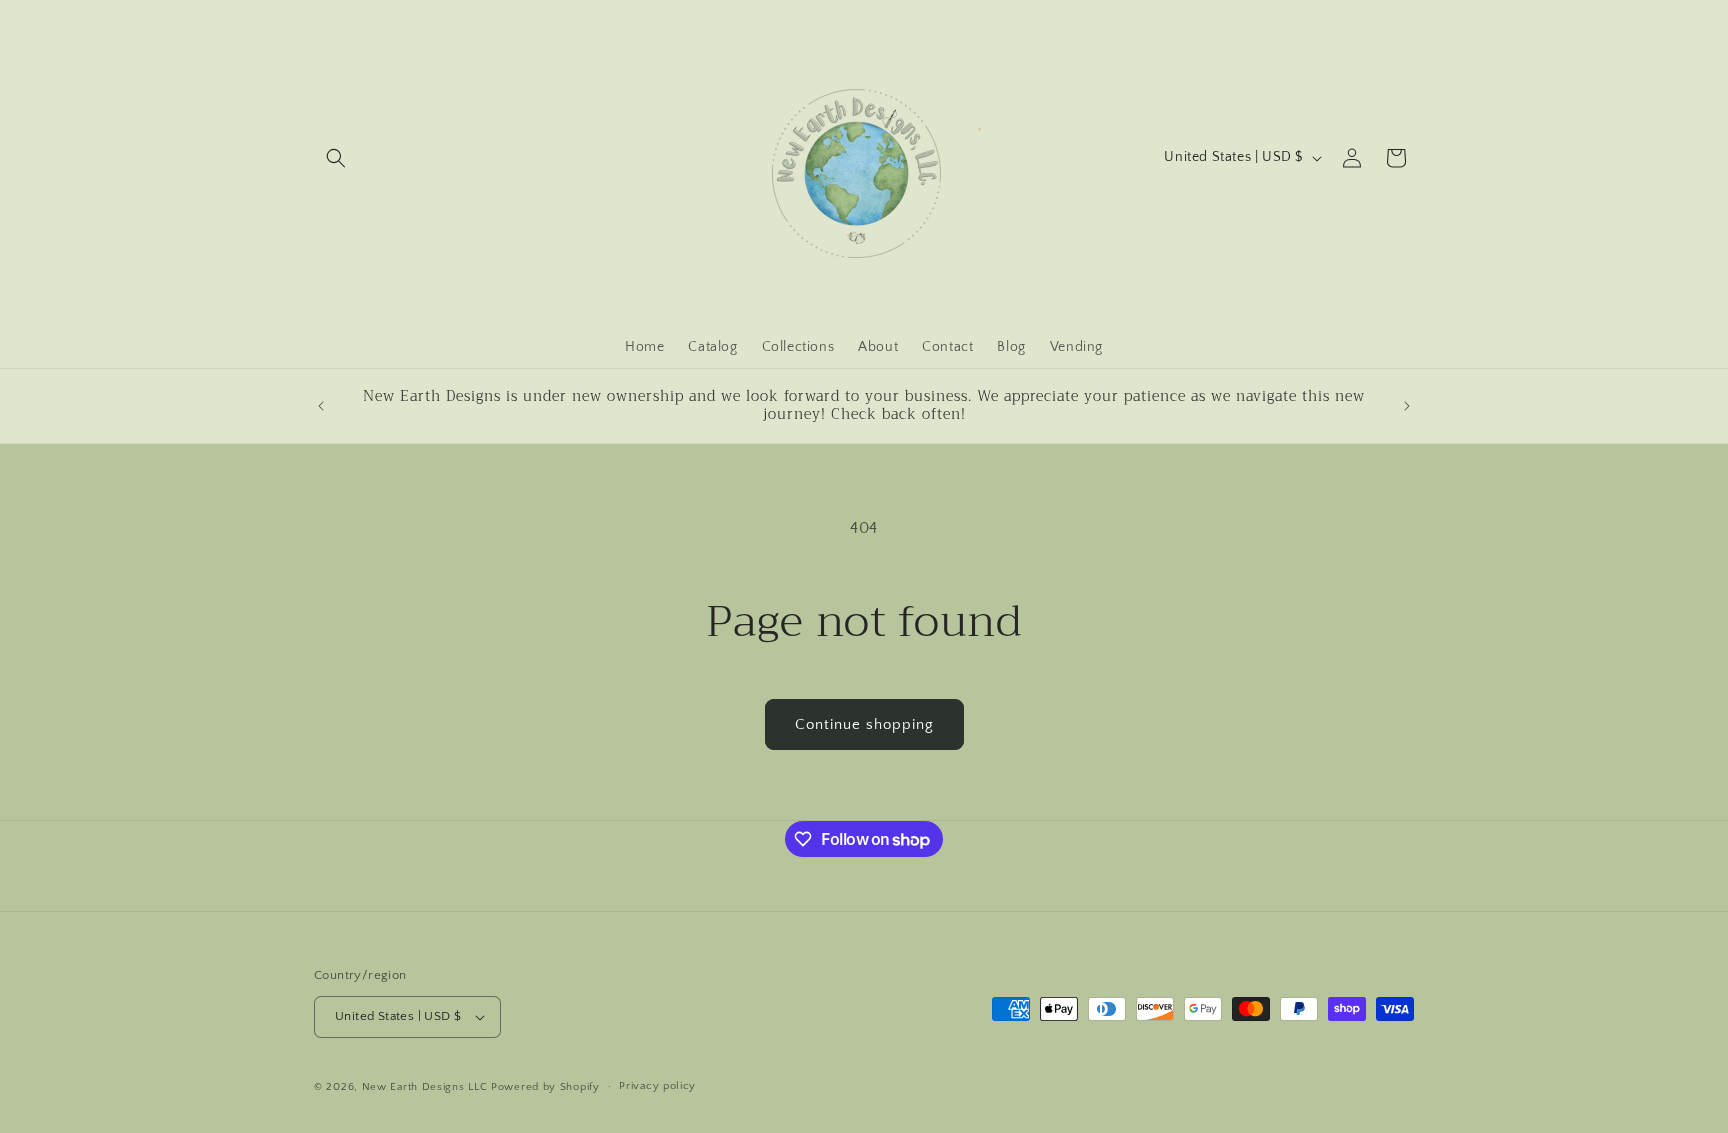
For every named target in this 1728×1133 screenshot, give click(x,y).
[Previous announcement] (321, 406)
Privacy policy (657, 1086)
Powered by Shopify (545, 1087)
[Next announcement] (1407, 406)
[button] (336, 158)
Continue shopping (864, 724)
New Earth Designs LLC (425, 1087)
